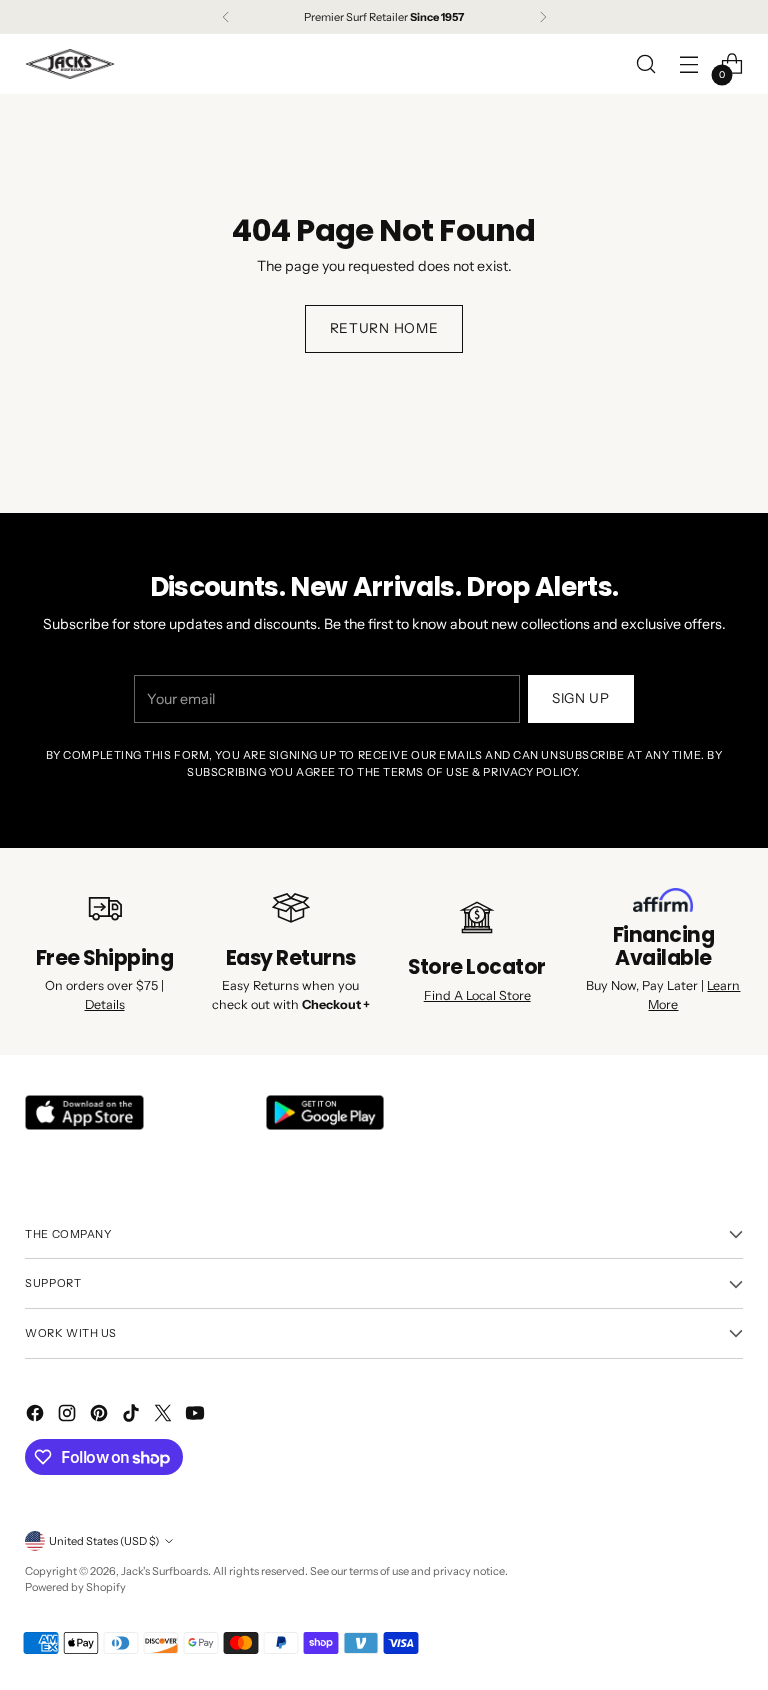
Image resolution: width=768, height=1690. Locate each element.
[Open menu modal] (689, 64)
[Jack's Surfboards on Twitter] (165, 1416)
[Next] (543, 17)
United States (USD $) (104, 1541)
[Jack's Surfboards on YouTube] (197, 1416)
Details (105, 1004)
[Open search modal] (646, 64)
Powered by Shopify (75, 1587)
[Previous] (226, 17)
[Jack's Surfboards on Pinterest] (101, 1416)
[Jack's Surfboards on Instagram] (69, 1416)
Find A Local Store (477, 995)
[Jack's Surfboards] (70, 64)
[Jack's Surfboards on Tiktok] (133, 1416)
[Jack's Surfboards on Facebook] (37, 1416)
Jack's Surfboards (164, 1571)
